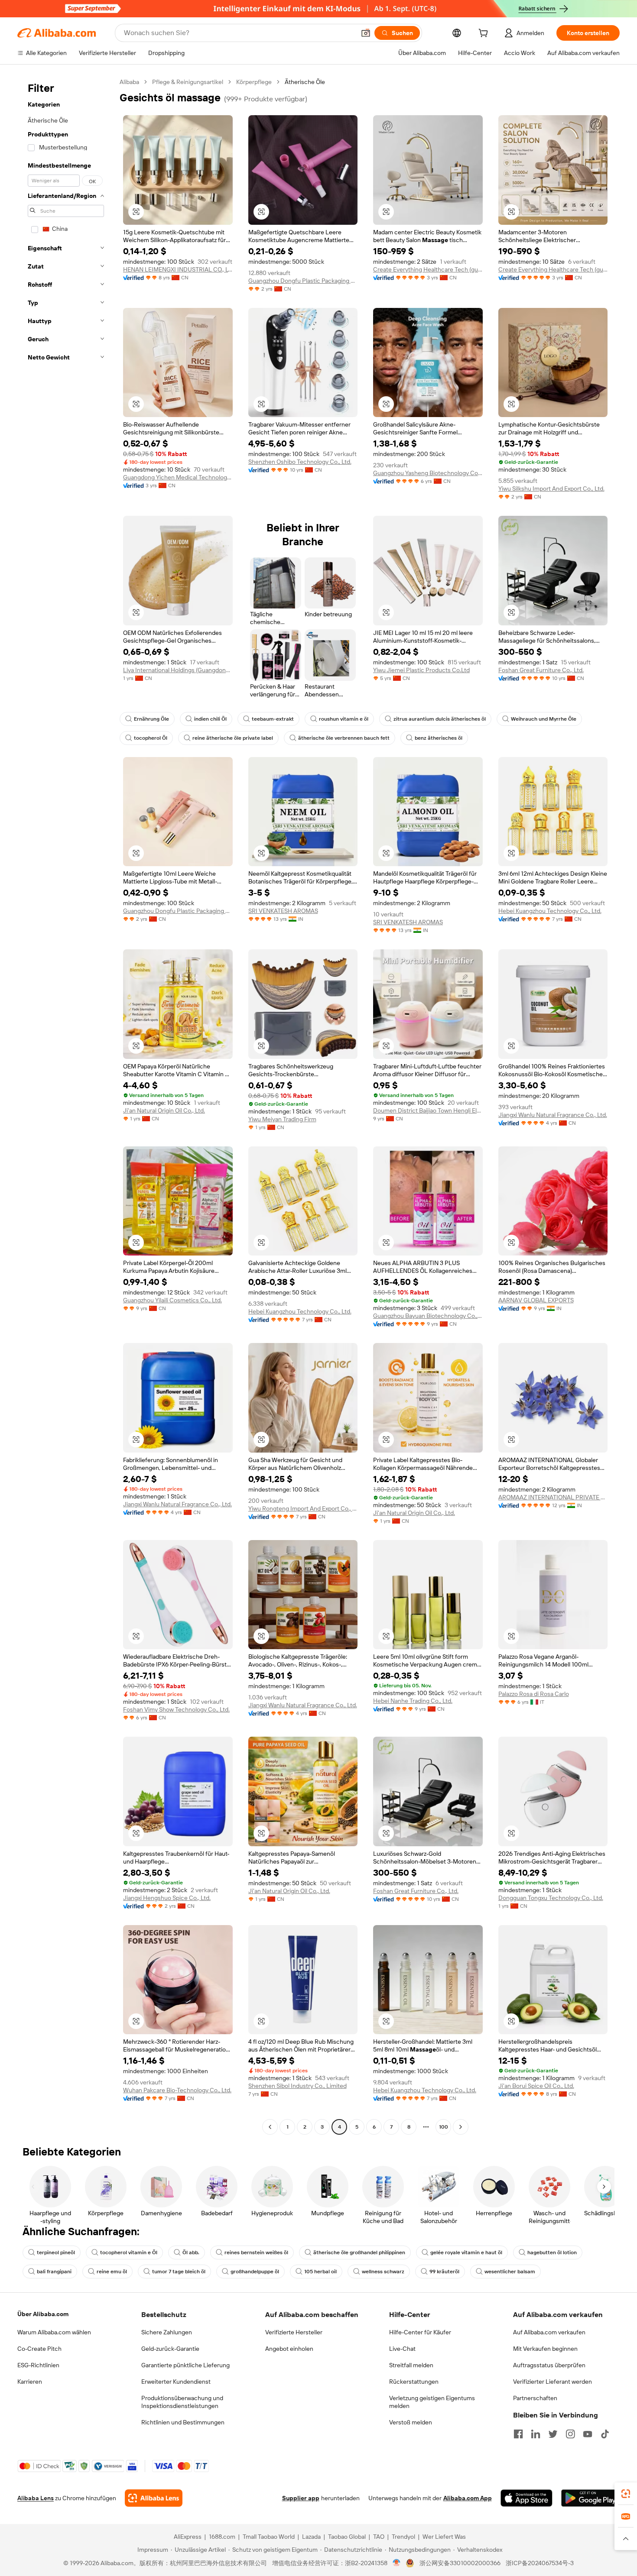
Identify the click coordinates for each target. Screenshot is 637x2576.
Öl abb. (191, 2252)
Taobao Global (347, 2537)
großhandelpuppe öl (255, 2272)
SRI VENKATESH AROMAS (283, 911)
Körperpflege (254, 82)
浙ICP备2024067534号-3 (540, 2563)
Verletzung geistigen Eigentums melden (432, 2402)
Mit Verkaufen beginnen (545, 2349)
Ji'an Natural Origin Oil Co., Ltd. (164, 1110)
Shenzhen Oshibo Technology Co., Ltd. (300, 462)
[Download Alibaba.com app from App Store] (526, 2498)
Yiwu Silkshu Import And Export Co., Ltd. (551, 489)
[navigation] (66, 1105)
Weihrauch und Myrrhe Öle (544, 719)
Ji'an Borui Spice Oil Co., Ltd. (536, 2086)
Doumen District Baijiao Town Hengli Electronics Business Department (428, 1110)
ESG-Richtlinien (38, 2365)
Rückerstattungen (414, 2382)
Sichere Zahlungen (167, 2332)
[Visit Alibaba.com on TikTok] (605, 2434)
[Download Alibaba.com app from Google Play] (590, 2498)
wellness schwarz (383, 2272)
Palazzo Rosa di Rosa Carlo (534, 1694)
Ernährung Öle (151, 719)
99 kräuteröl (444, 2272)
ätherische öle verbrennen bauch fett (344, 738)
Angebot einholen (289, 2349)
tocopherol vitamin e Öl (129, 2252)
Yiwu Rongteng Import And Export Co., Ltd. (303, 1508)
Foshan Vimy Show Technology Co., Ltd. (176, 1709)
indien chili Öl (210, 719)
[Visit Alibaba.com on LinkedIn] (536, 2434)
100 (444, 2127)
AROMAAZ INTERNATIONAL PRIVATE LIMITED (553, 1497)
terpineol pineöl (56, 2252)
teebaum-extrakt (273, 719)
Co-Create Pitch (39, 2349)
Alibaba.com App (468, 2498)
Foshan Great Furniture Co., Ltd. (541, 670)
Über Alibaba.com (43, 2314)
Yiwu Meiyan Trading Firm (282, 1119)
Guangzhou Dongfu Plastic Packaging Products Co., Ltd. (303, 281)
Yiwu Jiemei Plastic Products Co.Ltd (421, 670)
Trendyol (403, 2537)
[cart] (485, 34)
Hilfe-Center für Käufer (420, 2332)
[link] (626, 2494)
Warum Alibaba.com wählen (54, 2332)
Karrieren (30, 2382)
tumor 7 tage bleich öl (179, 2272)
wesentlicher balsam (510, 2272)
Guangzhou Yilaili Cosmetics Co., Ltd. (172, 1300)
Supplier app (301, 2498)
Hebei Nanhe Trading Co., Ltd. (413, 1701)
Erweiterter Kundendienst (176, 2382)
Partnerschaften (535, 2398)
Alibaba (129, 82)
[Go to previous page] (270, 2127)
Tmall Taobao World (269, 2537)
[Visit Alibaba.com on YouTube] (588, 2434)
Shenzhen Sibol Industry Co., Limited (297, 2086)
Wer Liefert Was (444, 2537)
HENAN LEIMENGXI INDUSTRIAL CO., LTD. (178, 269)
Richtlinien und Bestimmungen (183, 2422)
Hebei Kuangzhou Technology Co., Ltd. (550, 911)
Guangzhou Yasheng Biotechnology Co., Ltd (428, 473)
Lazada (311, 2537)
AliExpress (188, 2537)
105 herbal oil (320, 2272)
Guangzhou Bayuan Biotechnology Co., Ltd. (428, 1316)
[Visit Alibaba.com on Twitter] (553, 2434)
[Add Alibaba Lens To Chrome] (154, 2498)
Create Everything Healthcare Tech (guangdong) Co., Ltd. (428, 269)
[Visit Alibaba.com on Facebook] (518, 2434)
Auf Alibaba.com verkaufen (549, 2332)
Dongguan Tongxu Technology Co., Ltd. (551, 1898)
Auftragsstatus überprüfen (549, 2365)
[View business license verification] (397, 2563)
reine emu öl (112, 2272)
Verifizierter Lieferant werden (552, 2382)
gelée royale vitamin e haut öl (466, 2252)
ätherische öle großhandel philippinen (359, 2252)
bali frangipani (54, 2272)
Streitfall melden (411, 2365)
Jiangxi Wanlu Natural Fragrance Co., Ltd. (553, 1115)
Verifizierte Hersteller (294, 2332)
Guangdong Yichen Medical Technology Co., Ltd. (178, 477)
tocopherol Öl (151, 738)
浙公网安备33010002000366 (460, 2563)
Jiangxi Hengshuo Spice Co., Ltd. (167, 1898)
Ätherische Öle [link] (305, 82)
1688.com (222, 2537)
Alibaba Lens (36, 2498)
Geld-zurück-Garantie (170, 2349)
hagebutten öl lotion (552, 2252)
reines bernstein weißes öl (256, 2252)
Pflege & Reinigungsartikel (188, 82)
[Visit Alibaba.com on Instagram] (570, 2434)
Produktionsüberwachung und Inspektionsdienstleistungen (182, 2402)
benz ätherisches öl (439, 738)
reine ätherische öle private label (233, 738)
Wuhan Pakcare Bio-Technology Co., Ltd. (177, 2090)
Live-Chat (402, 2349)
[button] (366, 33)
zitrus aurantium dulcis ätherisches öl (440, 719)
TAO (379, 2537)
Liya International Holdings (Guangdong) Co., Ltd (178, 670)
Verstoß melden (411, 2422)
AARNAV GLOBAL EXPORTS (536, 1300)
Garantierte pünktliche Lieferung (185, 2365)
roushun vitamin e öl (344, 719)
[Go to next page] (461, 2127)
